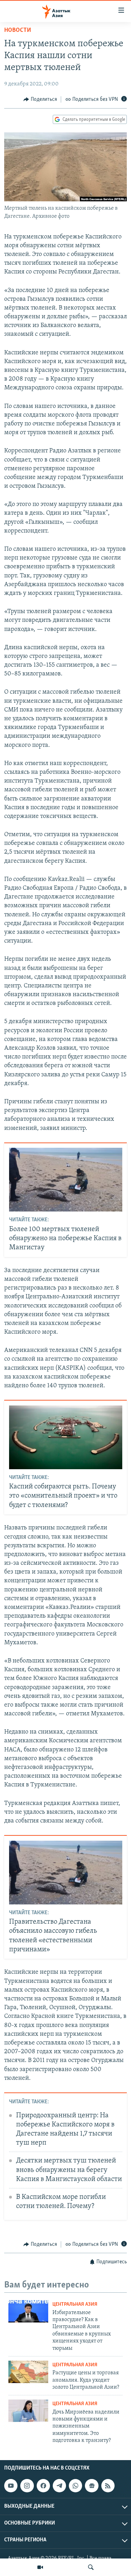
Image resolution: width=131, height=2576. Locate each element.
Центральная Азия (75, 2304)
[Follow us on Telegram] (59, 2486)
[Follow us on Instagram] (27, 2486)
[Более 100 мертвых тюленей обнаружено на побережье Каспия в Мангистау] (66, 1180)
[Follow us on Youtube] (11, 2486)
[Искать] (91, 2567)
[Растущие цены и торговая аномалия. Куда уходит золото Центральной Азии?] (28, 2372)
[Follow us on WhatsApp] (75, 2486)
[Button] (40, 99)
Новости (18, 30)
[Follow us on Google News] (92, 2486)
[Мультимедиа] (40, 2567)
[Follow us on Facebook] (43, 2486)
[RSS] (108, 2486)
